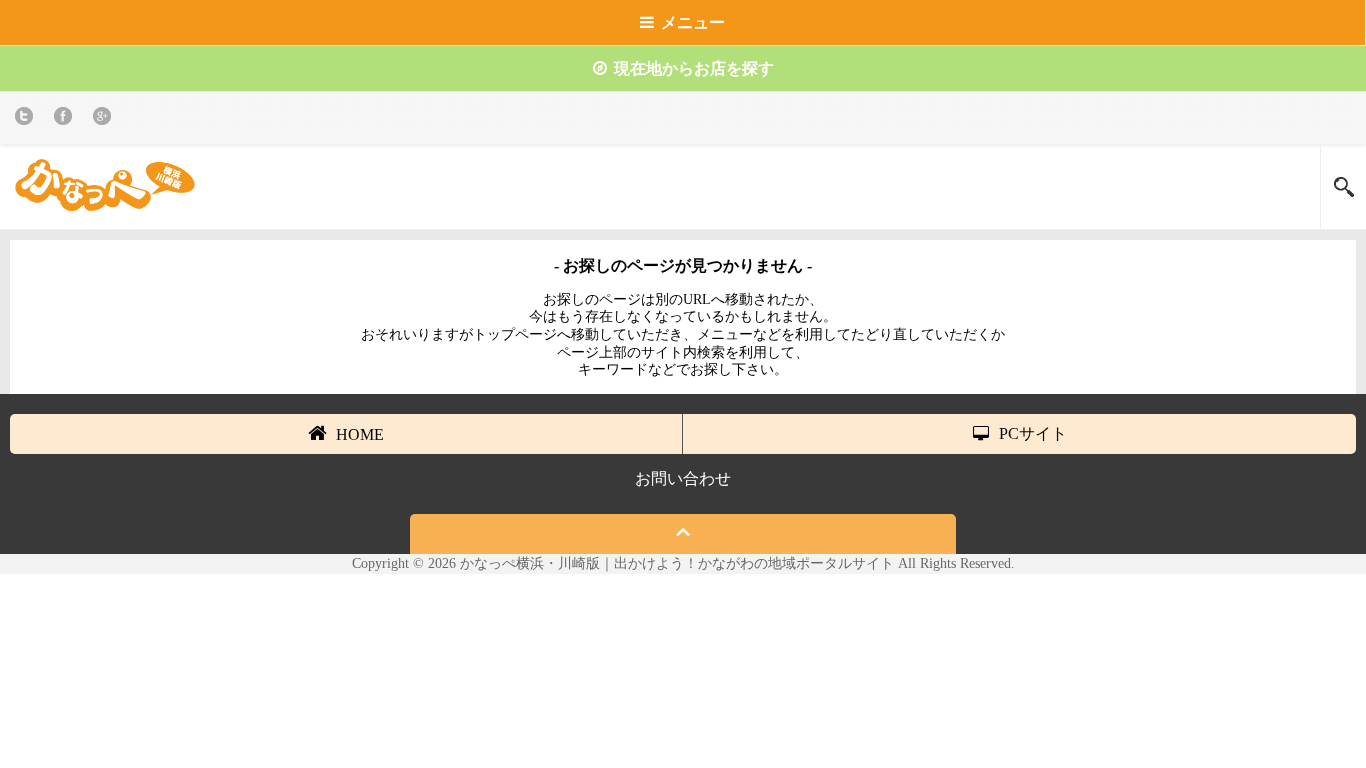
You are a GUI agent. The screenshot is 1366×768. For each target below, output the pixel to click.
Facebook (66, 119)
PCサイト (1033, 433)
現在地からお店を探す (694, 68)
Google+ (105, 119)
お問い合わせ (683, 478)
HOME (360, 434)
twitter (27, 119)
